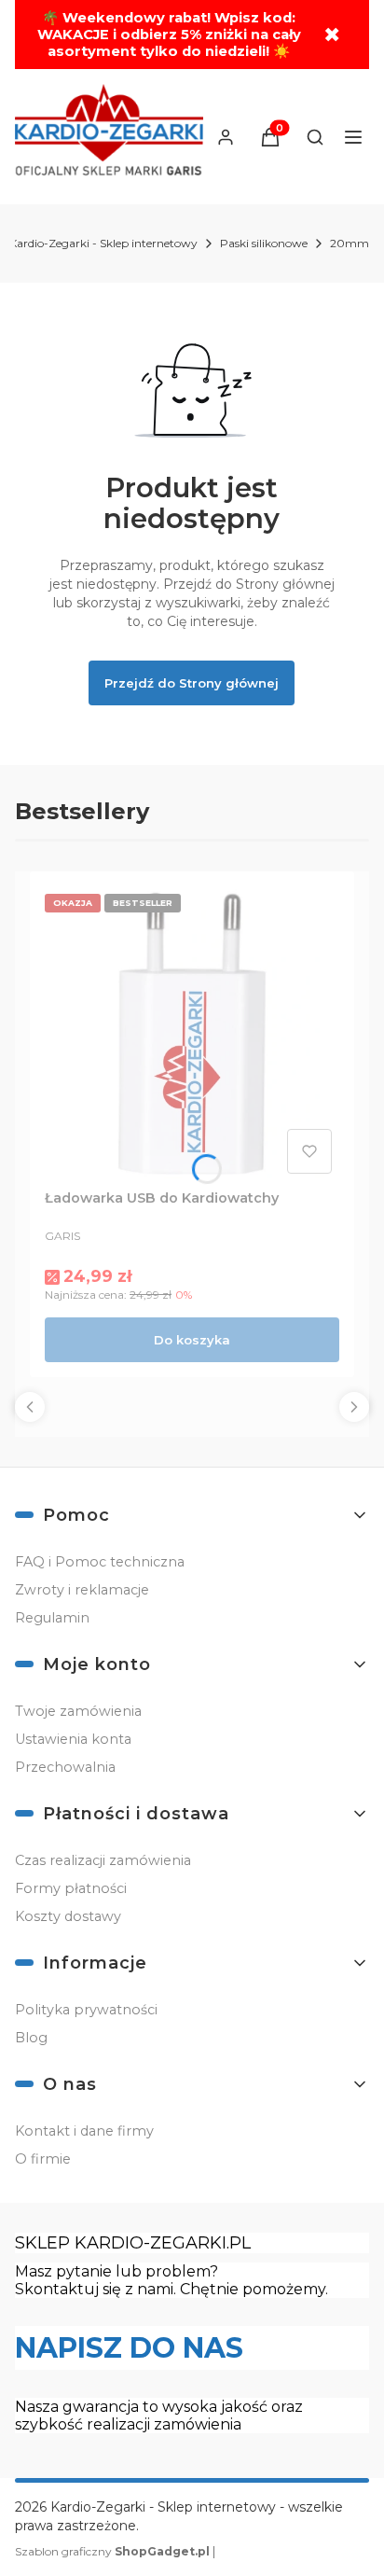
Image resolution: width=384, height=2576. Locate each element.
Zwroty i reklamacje (82, 1590)
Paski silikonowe (264, 243)
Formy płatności (71, 1888)
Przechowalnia (65, 1767)
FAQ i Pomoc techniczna (100, 1562)
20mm (350, 243)
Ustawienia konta (73, 1739)
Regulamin (52, 1618)
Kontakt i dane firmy (84, 2131)
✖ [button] (332, 35)
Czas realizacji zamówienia (103, 1860)
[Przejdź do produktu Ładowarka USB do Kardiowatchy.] (192, 1034)
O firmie (43, 2159)
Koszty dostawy (68, 1916)
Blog (31, 2038)
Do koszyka (192, 1340)
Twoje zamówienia (78, 1711)
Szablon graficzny (112, 2551)
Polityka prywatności (86, 2010)
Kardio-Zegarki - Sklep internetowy (103, 243)
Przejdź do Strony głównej (192, 683)
